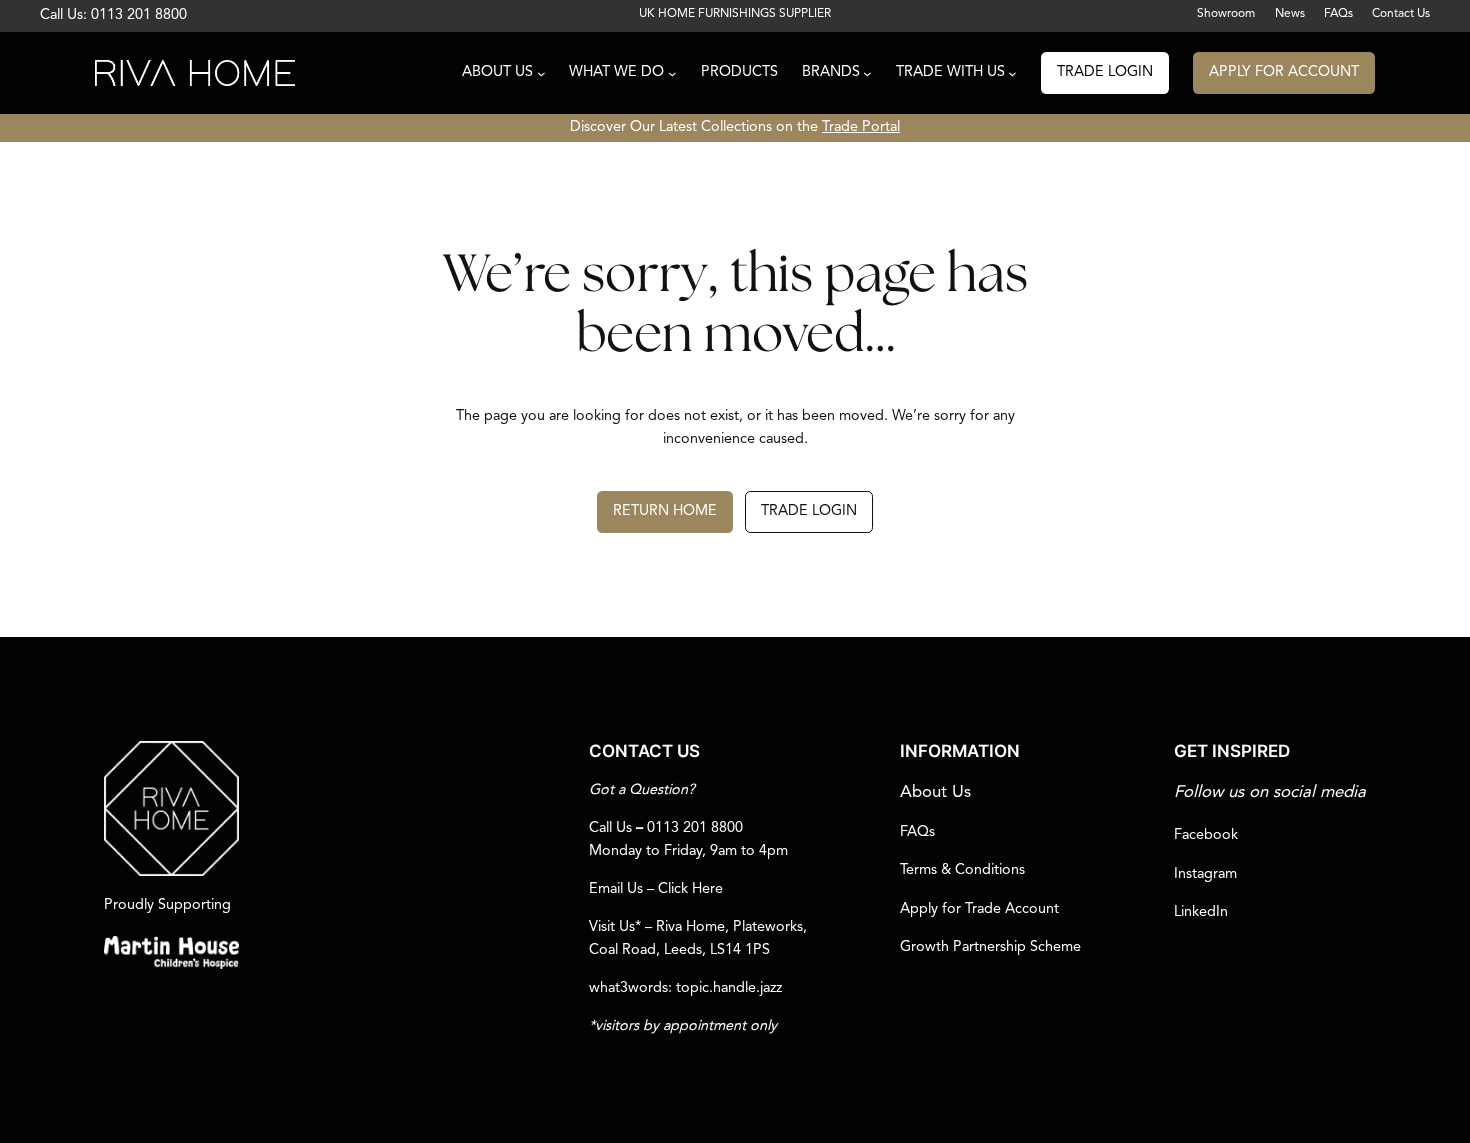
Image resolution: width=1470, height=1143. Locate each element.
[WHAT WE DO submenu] (672, 73)
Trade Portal (861, 127)
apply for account (1284, 72)
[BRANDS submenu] (867, 73)
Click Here (690, 889)
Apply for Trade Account (979, 909)
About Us (935, 792)
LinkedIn (1201, 912)
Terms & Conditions (962, 870)
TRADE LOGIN (1105, 72)
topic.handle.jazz (729, 988)
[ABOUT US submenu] (541, 73)
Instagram (1205, 874)
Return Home (665, 511)
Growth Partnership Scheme (990, 947)
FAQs (917, 832)
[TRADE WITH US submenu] (1012, 73)
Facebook (1206, 835)
